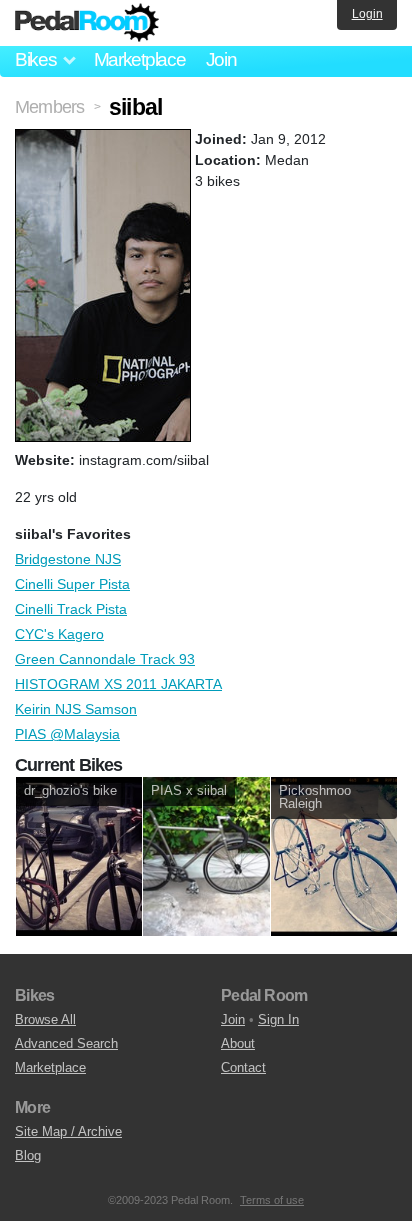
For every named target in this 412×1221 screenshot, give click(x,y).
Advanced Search (66, 1043)
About (238, 1043)
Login (367, 14)
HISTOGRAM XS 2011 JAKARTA (118, 684)
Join (221, 59)
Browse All (45, 1019)
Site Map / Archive (68, 1131)
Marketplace (140, 59)
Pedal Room (87, 23)
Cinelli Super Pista (72, 584)
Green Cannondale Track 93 (105, 659)
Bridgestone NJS (68, 559)
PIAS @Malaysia (67, 734)
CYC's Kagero (59, 634)
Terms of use (272, 1200)
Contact (243, 1067)
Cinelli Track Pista (71, 609)
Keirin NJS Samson (76, 709)
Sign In (278, 1019)
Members (49, 107)
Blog (28, 1155)
